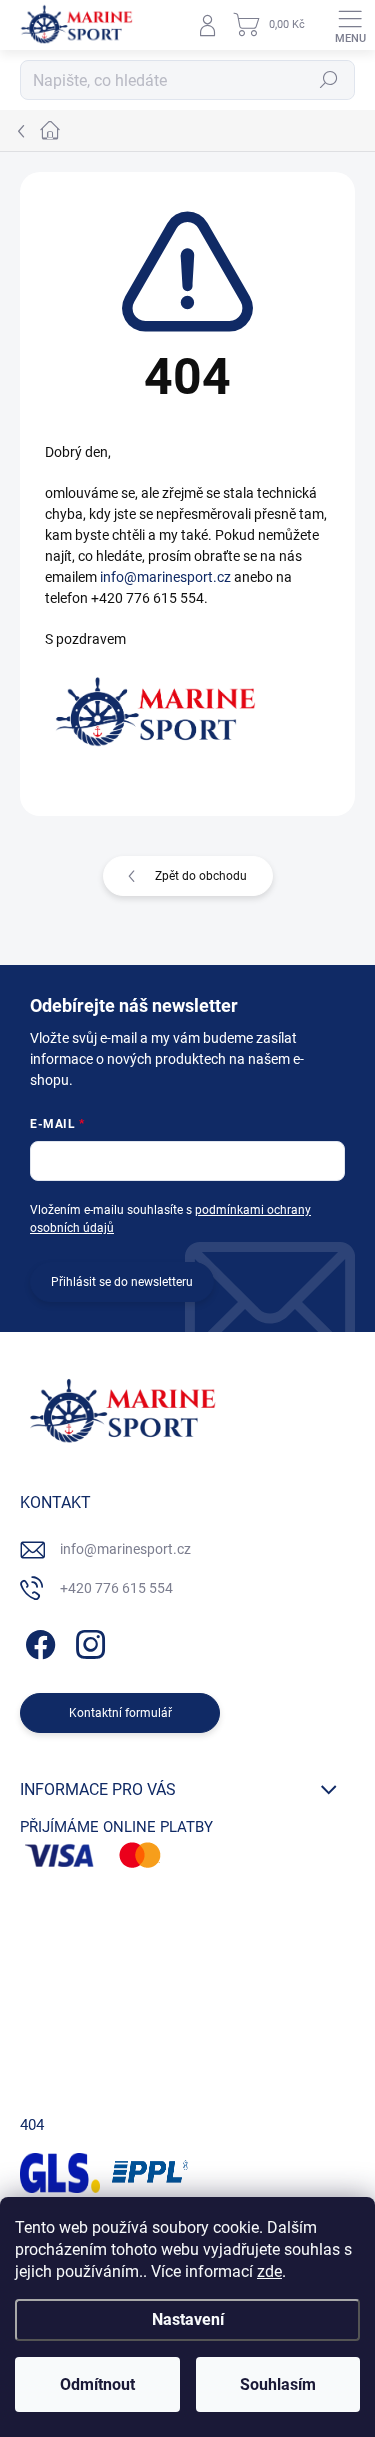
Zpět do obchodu (201, 876)
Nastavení (188, 2319)
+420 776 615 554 (116, 1588)
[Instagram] (87, 1641)
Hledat (329, 80)
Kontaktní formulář (120, 1713)
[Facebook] (37, 1641)
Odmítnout (97, 2384)
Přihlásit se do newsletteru (122, 1282)
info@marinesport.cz (165, 577)
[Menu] (350, 25)
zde (269, 2271)
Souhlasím (278, 2384)
